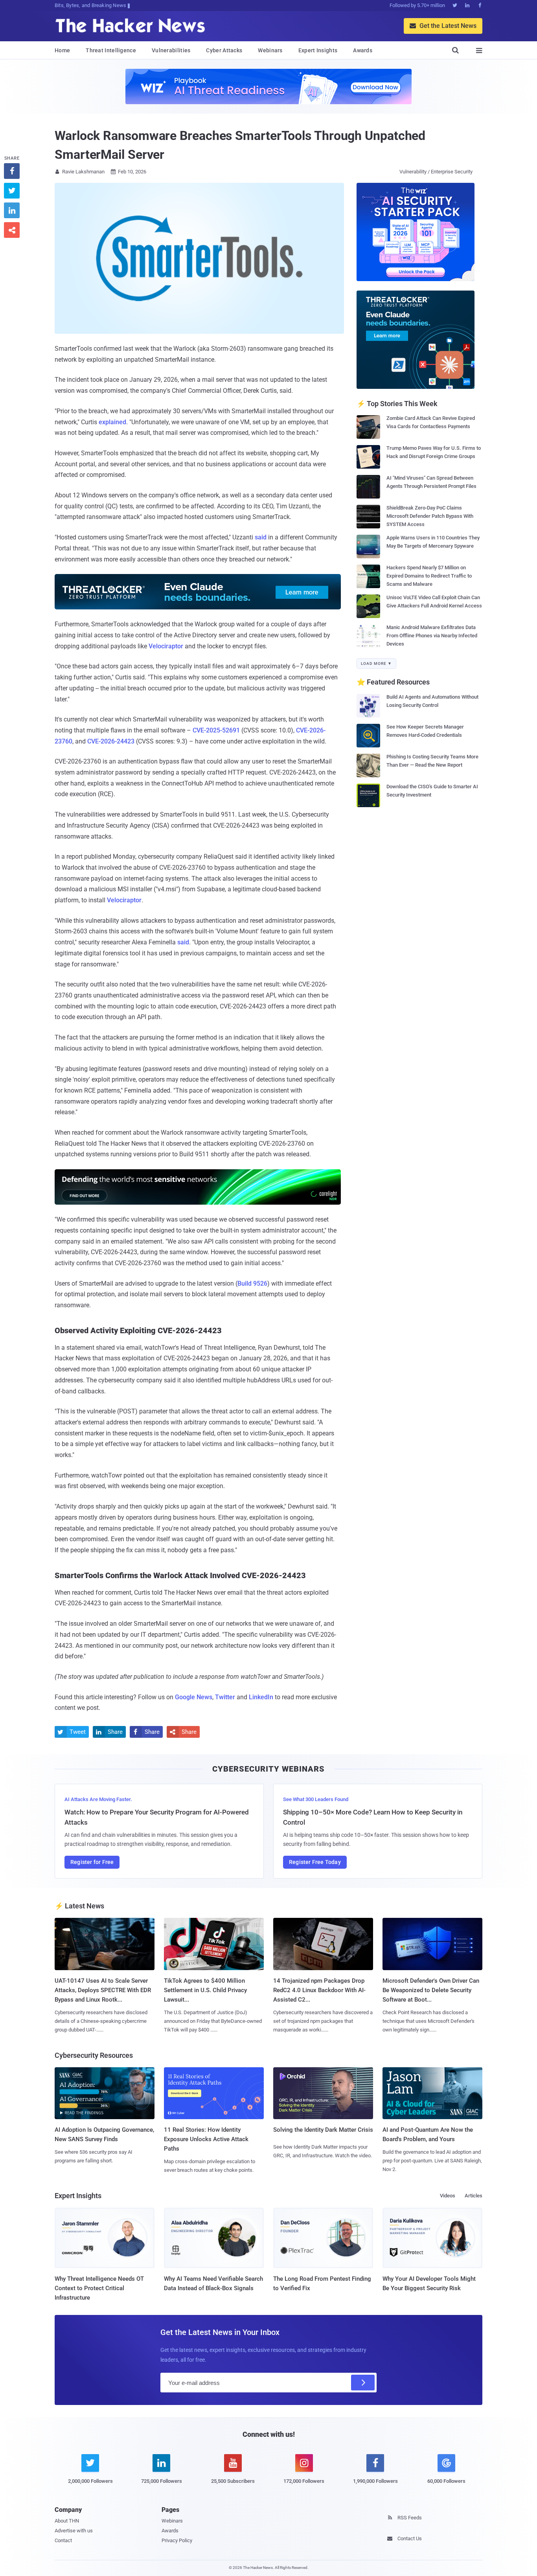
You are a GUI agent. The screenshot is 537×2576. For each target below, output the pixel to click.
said (261, 537)
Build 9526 (252, 1283)
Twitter (225, 1697)
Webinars (270, 50)
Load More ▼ (376, 663)
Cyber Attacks (224, 50)
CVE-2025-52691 (216, 730)
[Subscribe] (363, 2383)
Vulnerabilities (171, 50)
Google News (194, 1697)
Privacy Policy (177, 2540)
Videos (448, 2196)
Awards (363, 50)
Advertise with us (74, 2531)
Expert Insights (318, 50)
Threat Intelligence (111, 50)
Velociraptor (166, 646)
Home (62, 50)
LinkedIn (261, 1697)
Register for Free (92, 1862)
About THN (67, 2521)
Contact (63, 2540)
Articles (474, 2196)
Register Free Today (315, 1862)
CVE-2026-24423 (111, 741)
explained (112, 422)
